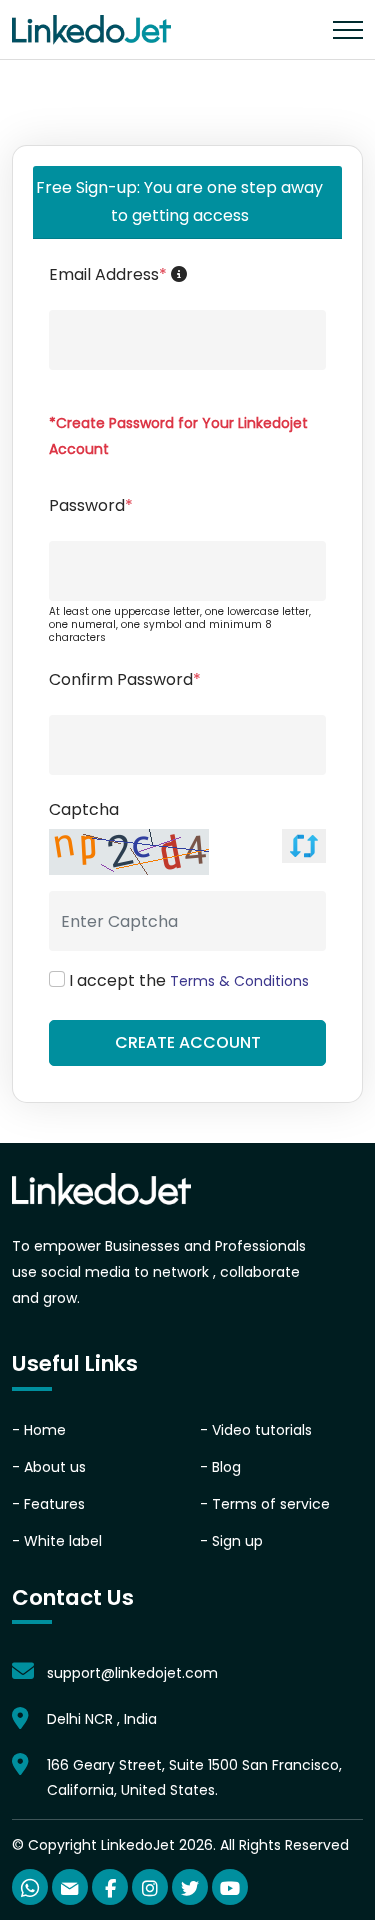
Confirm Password (125, 679)
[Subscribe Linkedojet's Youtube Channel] (230, 1887)
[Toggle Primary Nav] (348, 30)
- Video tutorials (256, 1430)
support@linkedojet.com (132, 1673)
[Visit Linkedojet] (101, 1190)
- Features (48, 1504)
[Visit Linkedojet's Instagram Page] (150, 1887)
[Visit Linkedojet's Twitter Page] (190, 1887)
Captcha (84, 809)
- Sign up (231, 1541)
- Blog (220, 1467)
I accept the (189, 980)
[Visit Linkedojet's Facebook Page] (110, 1887)
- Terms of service (265, 1504)
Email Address (193, 274)
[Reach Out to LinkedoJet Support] (70, 1887)
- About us (49, 1467)
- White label (57, 1541)
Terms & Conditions (239, 981)
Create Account (188, 1042)
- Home (39, 1430)
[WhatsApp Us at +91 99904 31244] (30, 1887)
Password (91, 505)
